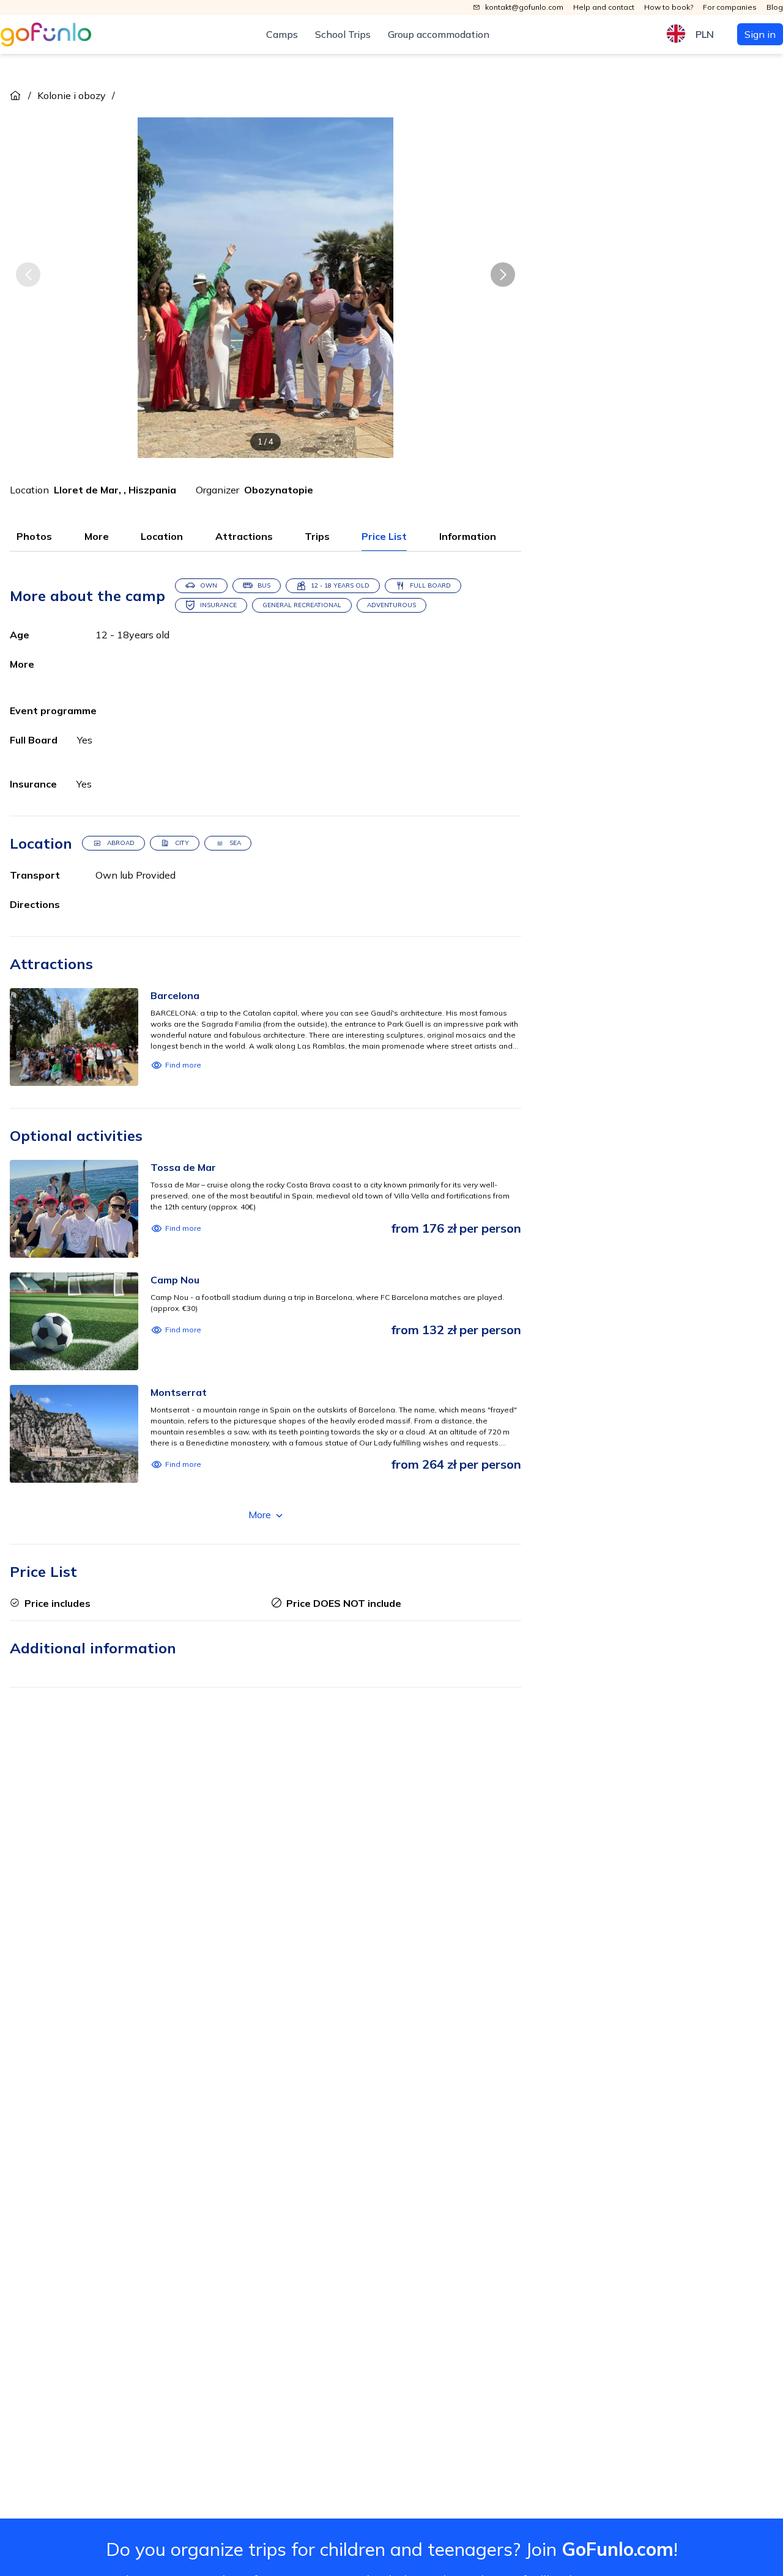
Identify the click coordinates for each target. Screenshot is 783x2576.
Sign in (760, 34)
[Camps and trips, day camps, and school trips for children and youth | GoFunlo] (46, 35)
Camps (282, 34)
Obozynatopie (279, 490)
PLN (705, 34)
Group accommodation (439, 34)
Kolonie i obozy (72, 95)
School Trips (343, 34)
